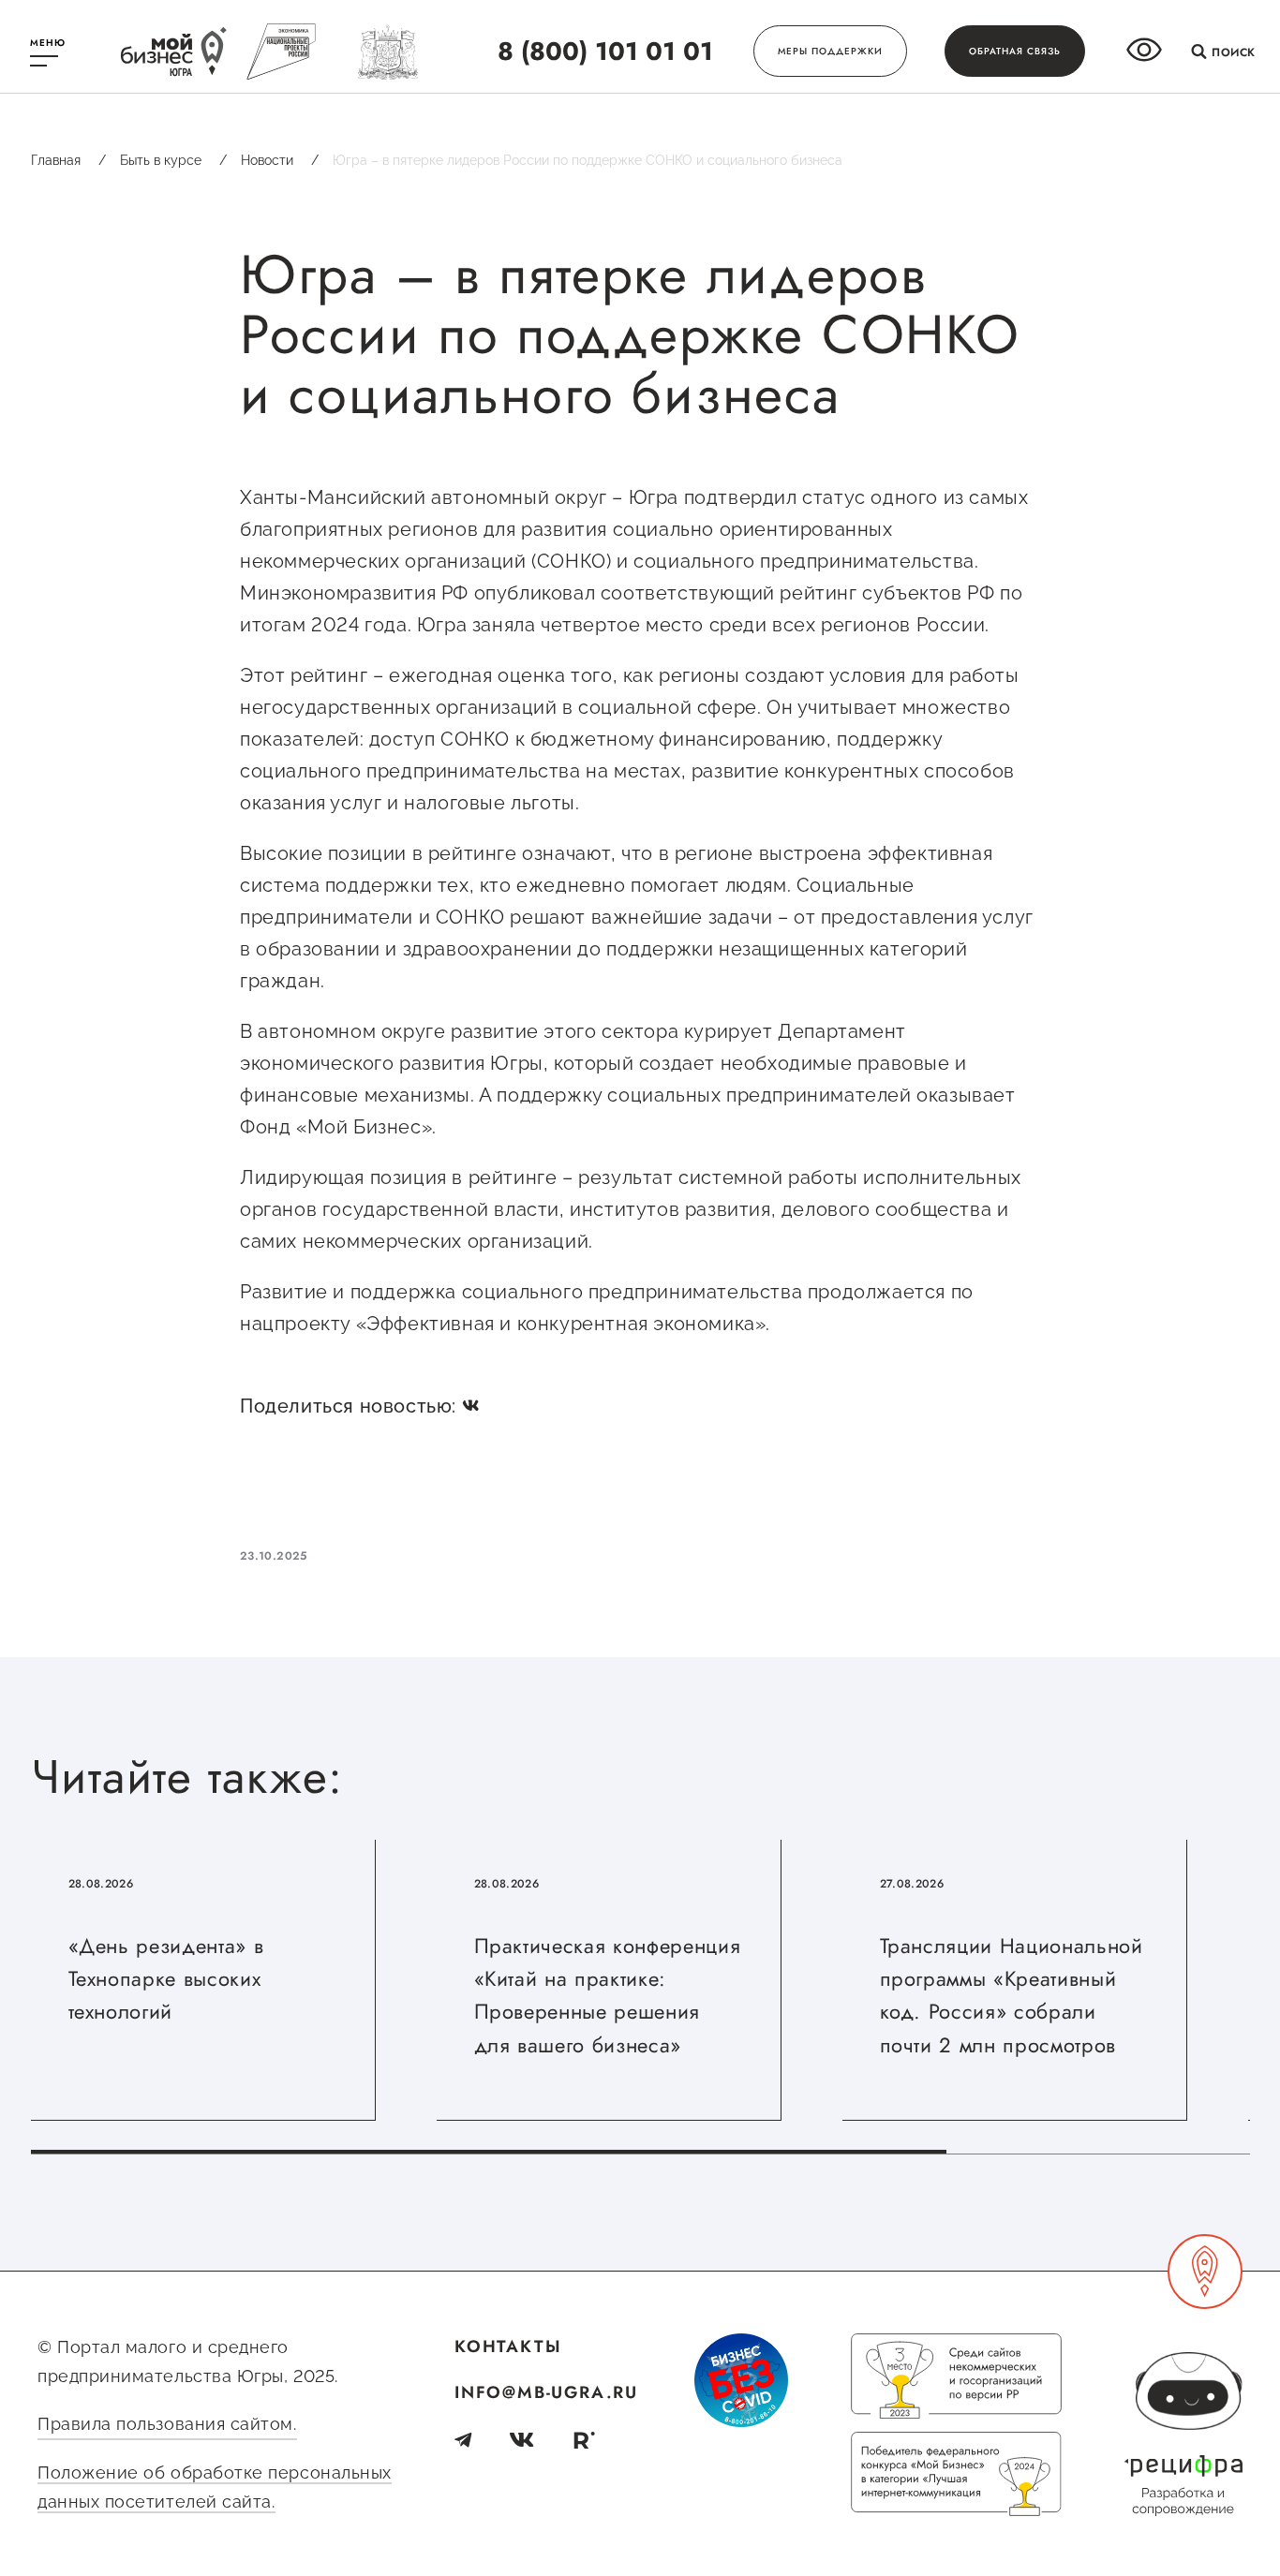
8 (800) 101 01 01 (605, 51)
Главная (68, 160)
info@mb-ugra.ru (546, 2392)
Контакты (508, 2347)
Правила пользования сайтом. (167, 2424)
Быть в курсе (173, 160)
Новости (280, 160)
